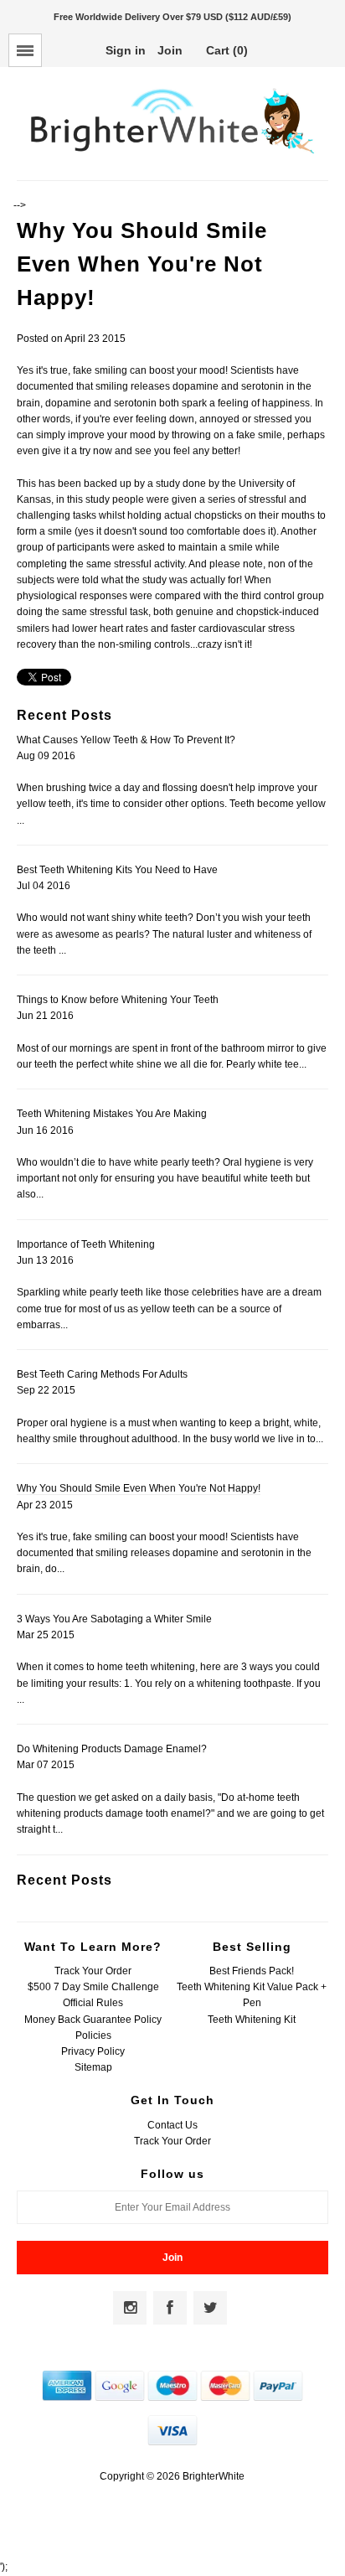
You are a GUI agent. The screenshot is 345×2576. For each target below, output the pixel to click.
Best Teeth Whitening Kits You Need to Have (117, 870)
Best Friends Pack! (252, 1971)
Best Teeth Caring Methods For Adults (102, 1374)
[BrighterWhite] (172, 154)
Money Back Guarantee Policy (93, 2020)
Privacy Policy (93, 2051)
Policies (93, 2035)
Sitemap (93, 2067)
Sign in (126, 50)
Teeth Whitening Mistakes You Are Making (112, 1114)
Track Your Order (93, 1971)
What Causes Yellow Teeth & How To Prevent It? (126, 740)
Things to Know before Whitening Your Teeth (118, 1000)
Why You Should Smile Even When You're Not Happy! (139, 1488)
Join (170, 50)
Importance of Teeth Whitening (86, 1244)
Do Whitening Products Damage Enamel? (112, 1749)
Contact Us (172, 2125)
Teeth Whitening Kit (252, 2020)
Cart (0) (227, 50)
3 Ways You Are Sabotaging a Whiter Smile (114, 1619)
